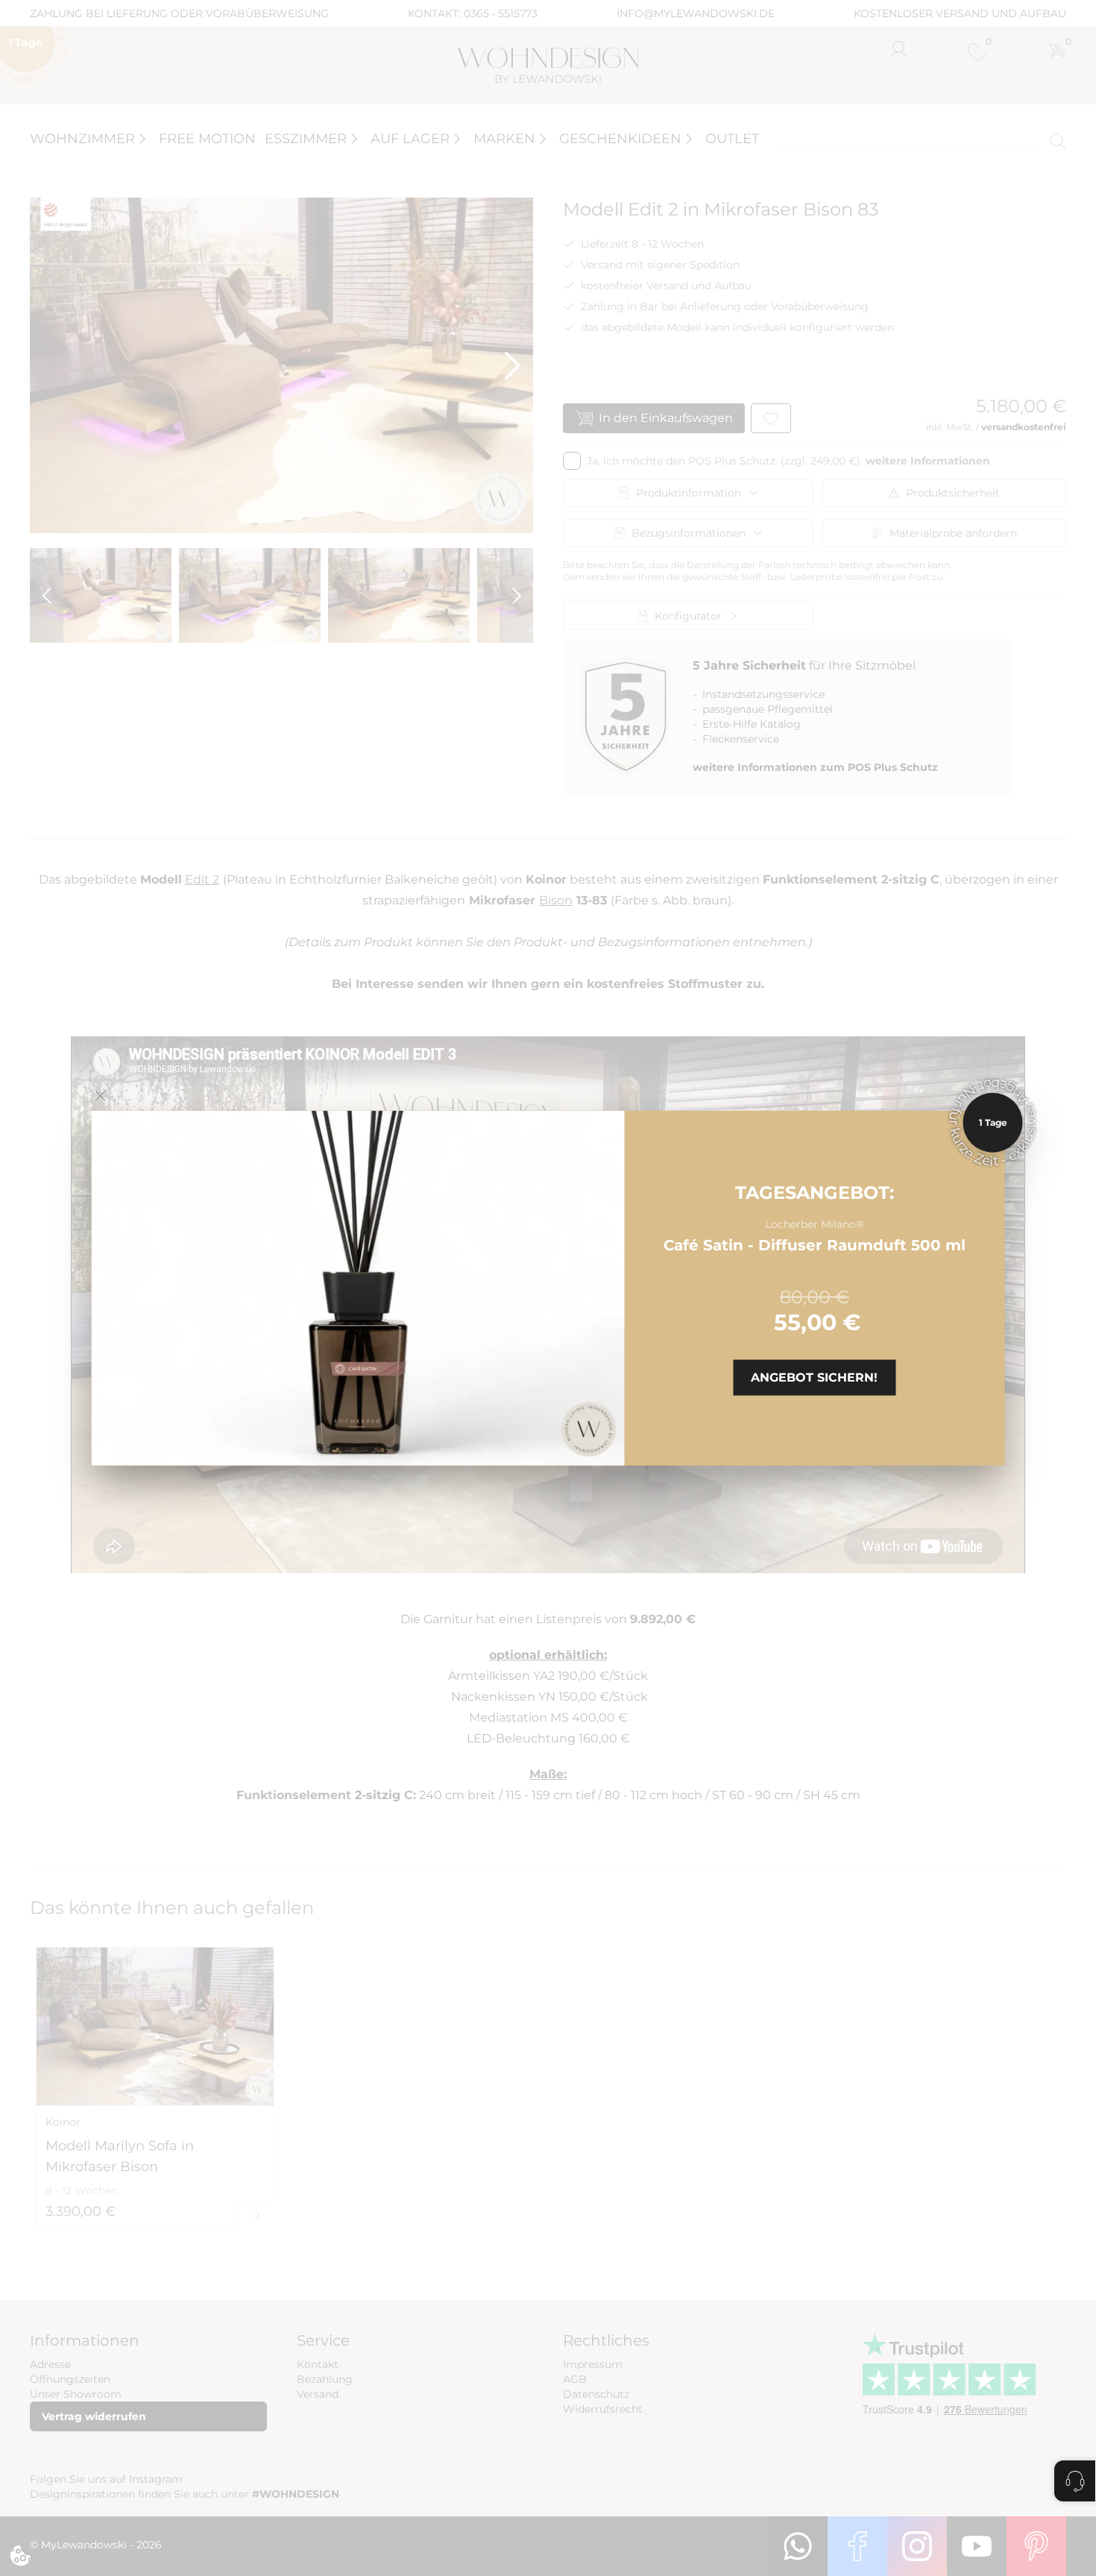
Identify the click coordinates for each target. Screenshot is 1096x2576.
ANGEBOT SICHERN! (814, 1377)
